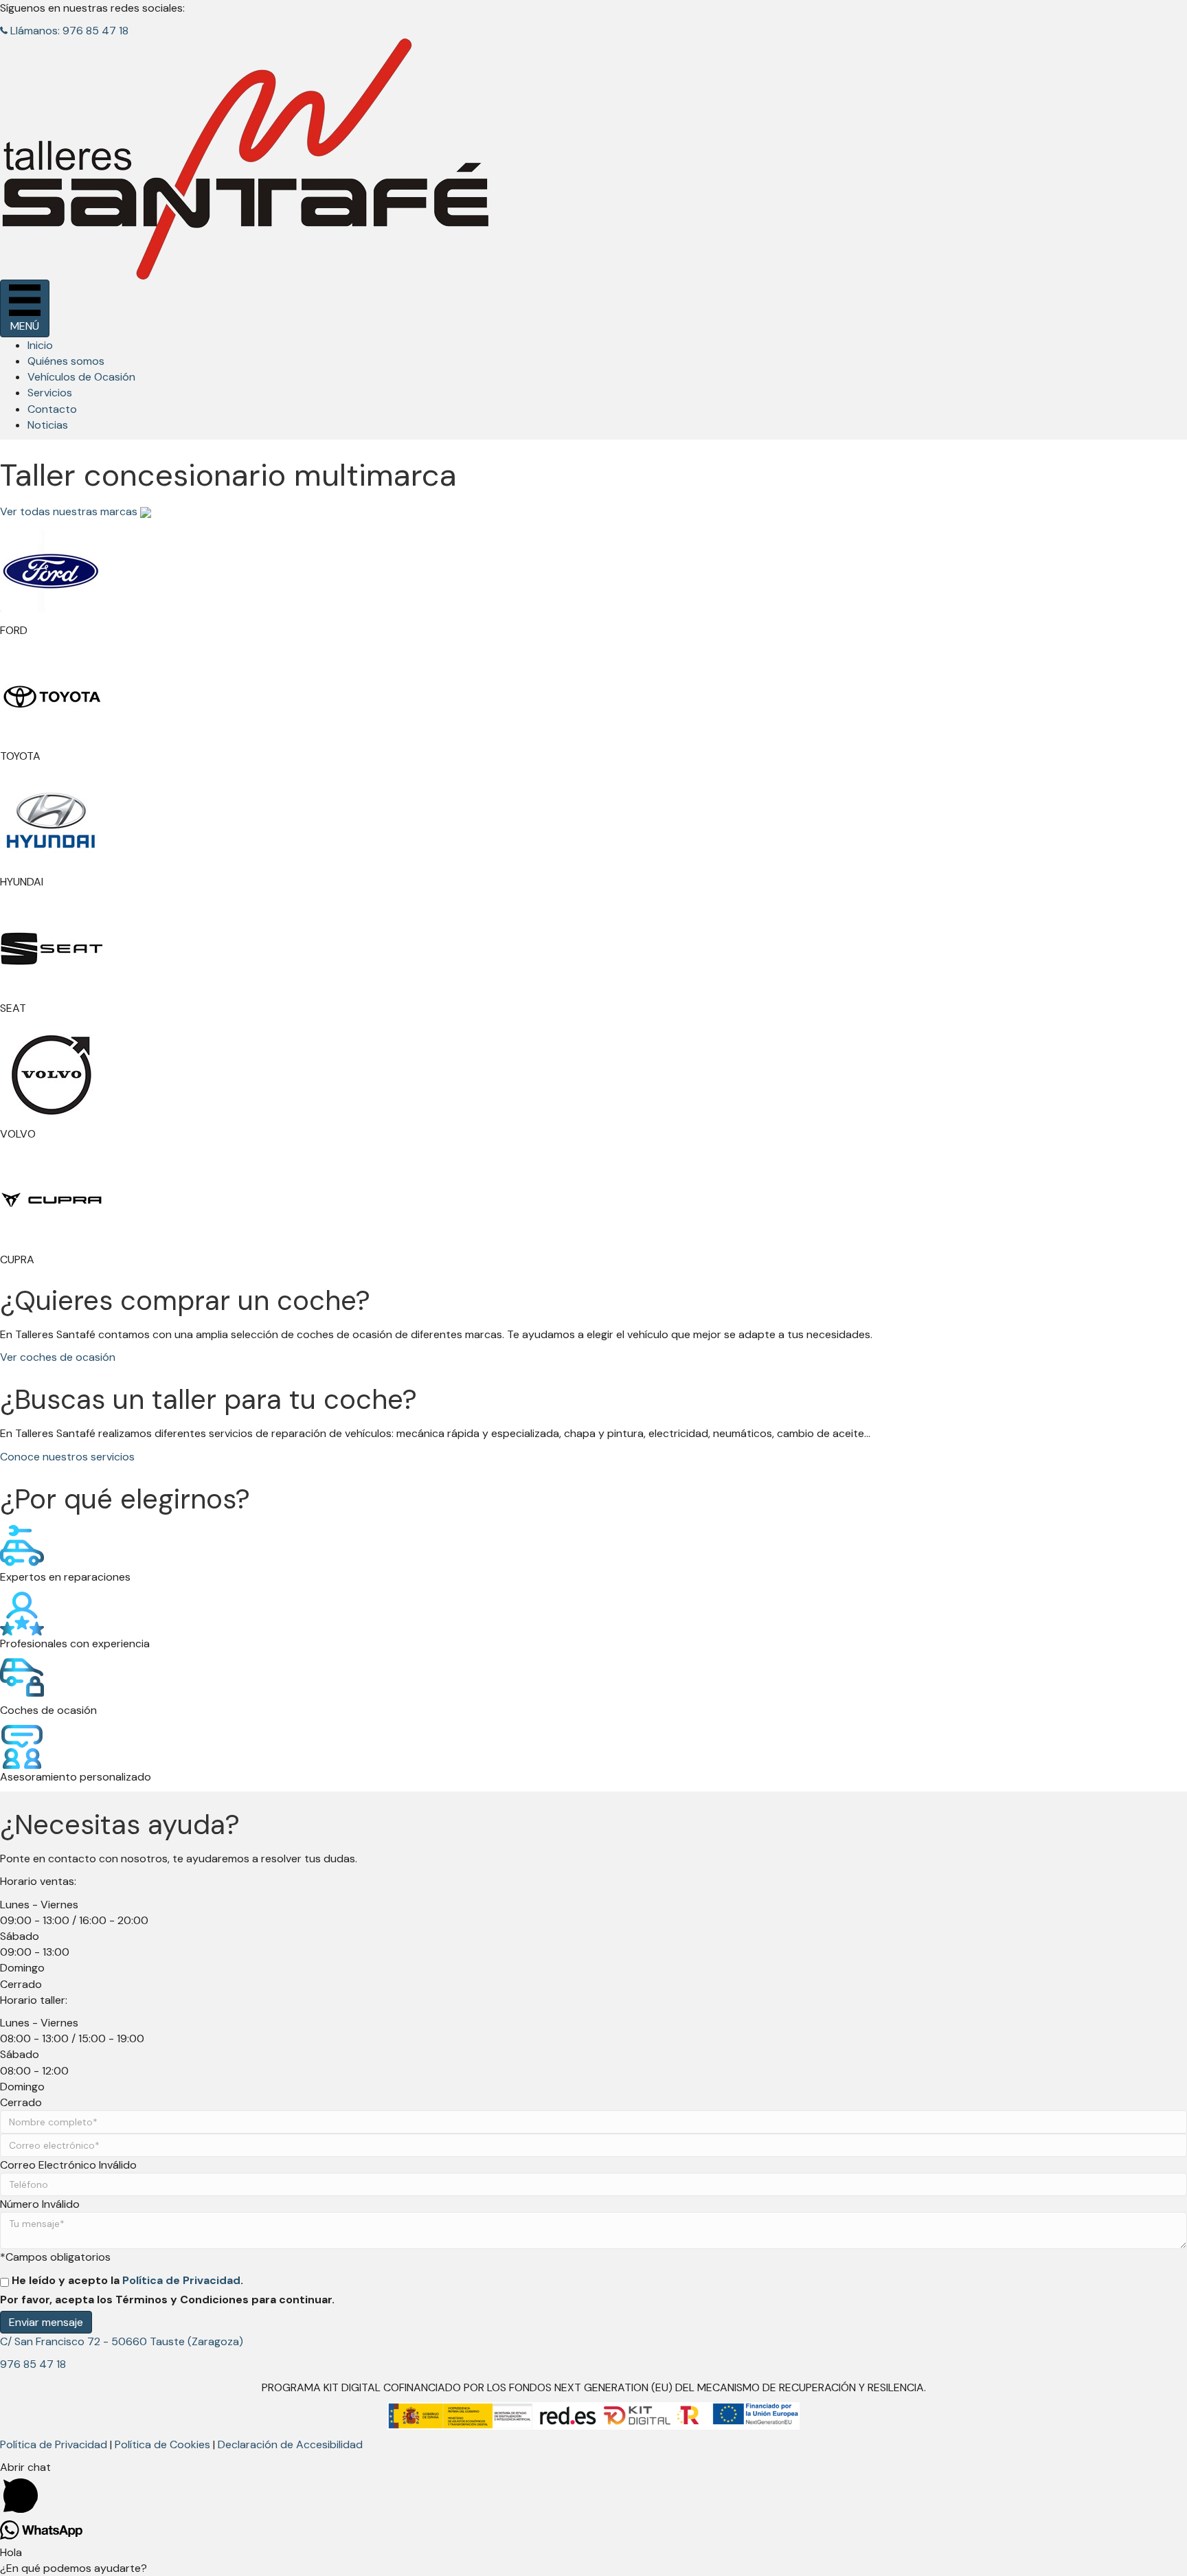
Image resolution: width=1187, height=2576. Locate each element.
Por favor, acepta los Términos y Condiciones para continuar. (167, 2300)
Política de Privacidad (181, 2280)
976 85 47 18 (33, 2364)
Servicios (50, 393)
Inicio (40, 345)
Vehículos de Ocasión (81, 377)
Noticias (48, 425)
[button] (64, 31)
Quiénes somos (66, 361)
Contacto (52, 409)
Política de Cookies (162, 2444)
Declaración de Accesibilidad (290, 2444)
